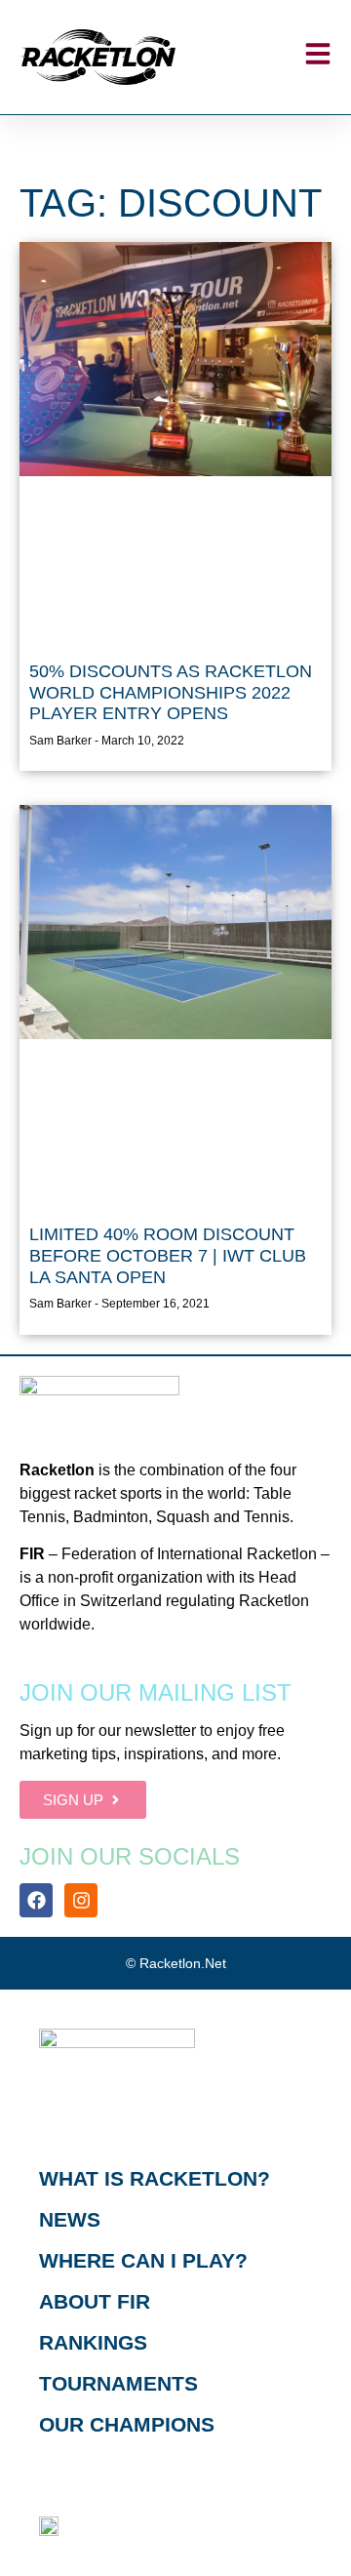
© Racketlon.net (176, 1963)
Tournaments (118, 2383)
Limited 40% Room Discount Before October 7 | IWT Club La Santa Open (168, 1255)
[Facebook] (36, 1900)
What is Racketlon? (155, 2178)
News (70, 2219)
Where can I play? (143, 2260)
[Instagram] (81, 1900)
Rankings (93, 2342)
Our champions (127, 2424)
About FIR (95, 2301)
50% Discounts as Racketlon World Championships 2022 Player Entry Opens (171, 692)
